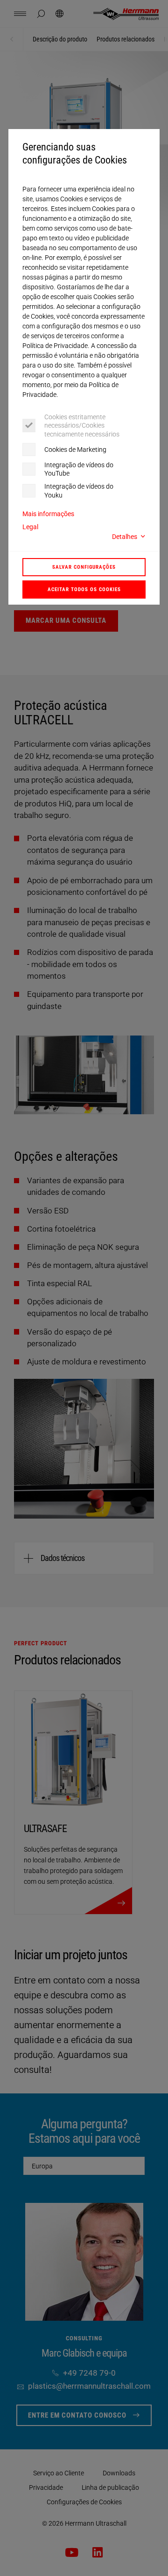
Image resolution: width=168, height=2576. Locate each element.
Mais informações (48, 514)
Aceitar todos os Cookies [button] (84, 589)
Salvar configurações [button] (84, 567)
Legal (30, 527)
